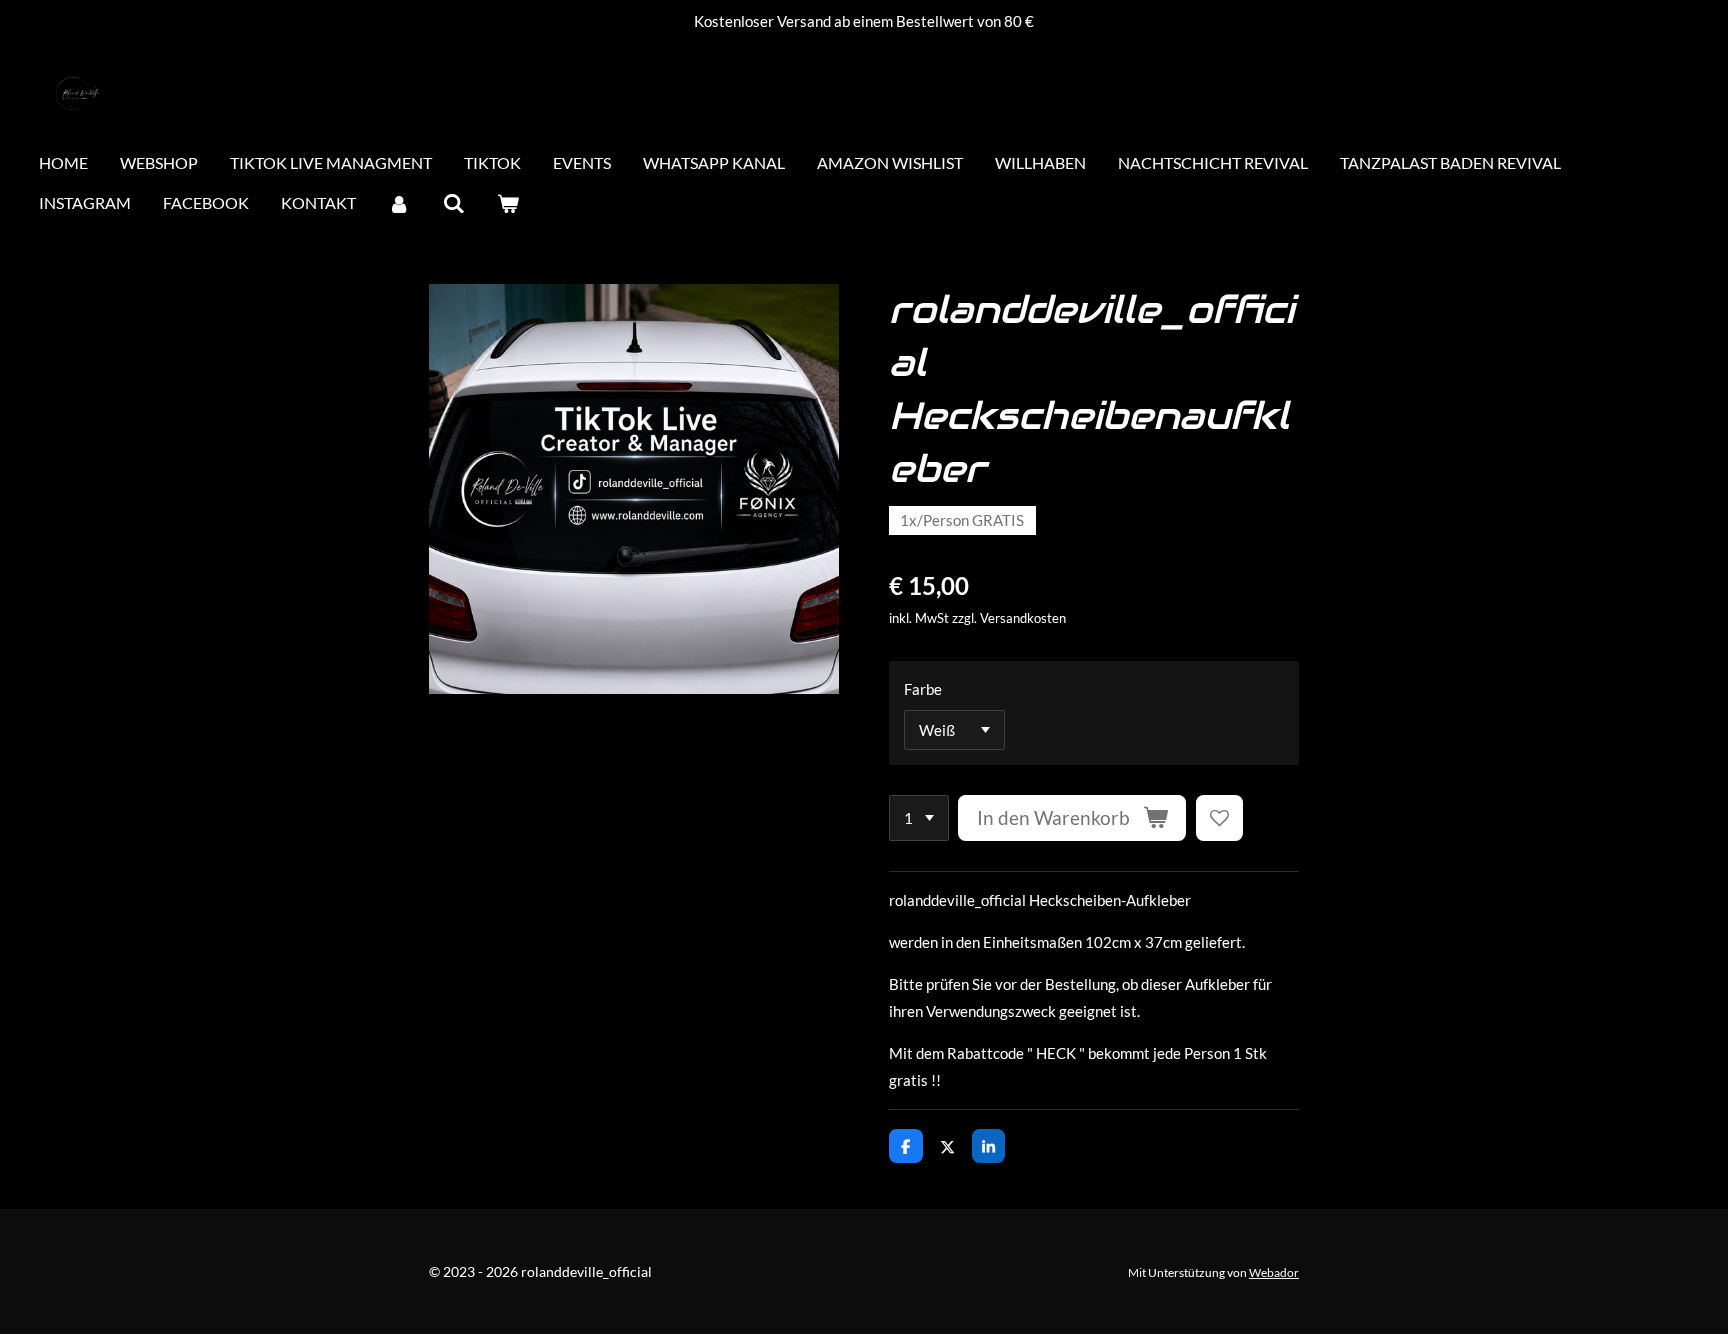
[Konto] (399, 204)
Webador (1274, 1272)
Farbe (923, 689)
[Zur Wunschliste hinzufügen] (1219, 818)
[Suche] (453, 204)
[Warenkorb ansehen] (508, 204)
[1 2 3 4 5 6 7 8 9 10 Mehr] (919, 818)
